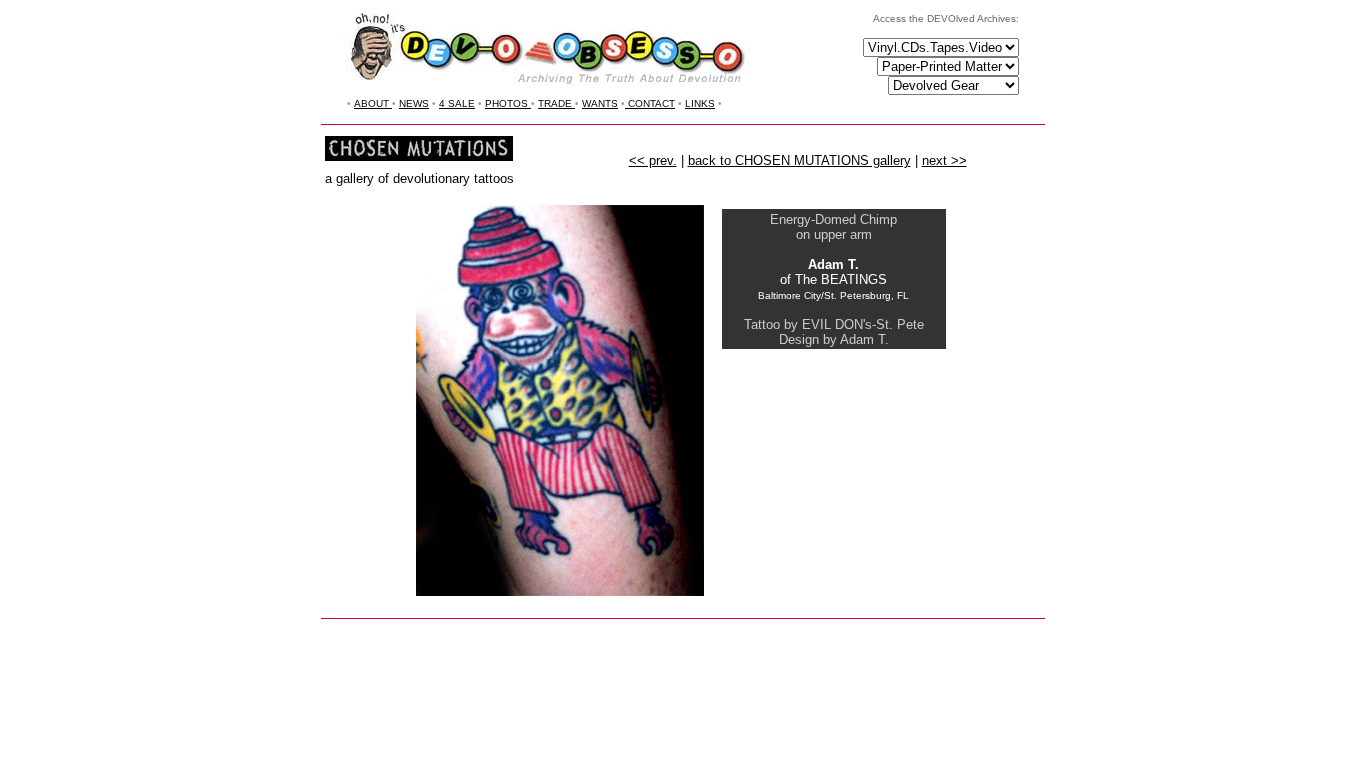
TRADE (556, 103)
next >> (944, 160)
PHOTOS (508, 103)
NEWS (414, 103)
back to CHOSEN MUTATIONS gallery (799, 160)
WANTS (600, 103)
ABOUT (373, 103)
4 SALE (457, 103)
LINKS (700, 103)
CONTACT (650, 103)
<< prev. (653, 160)
